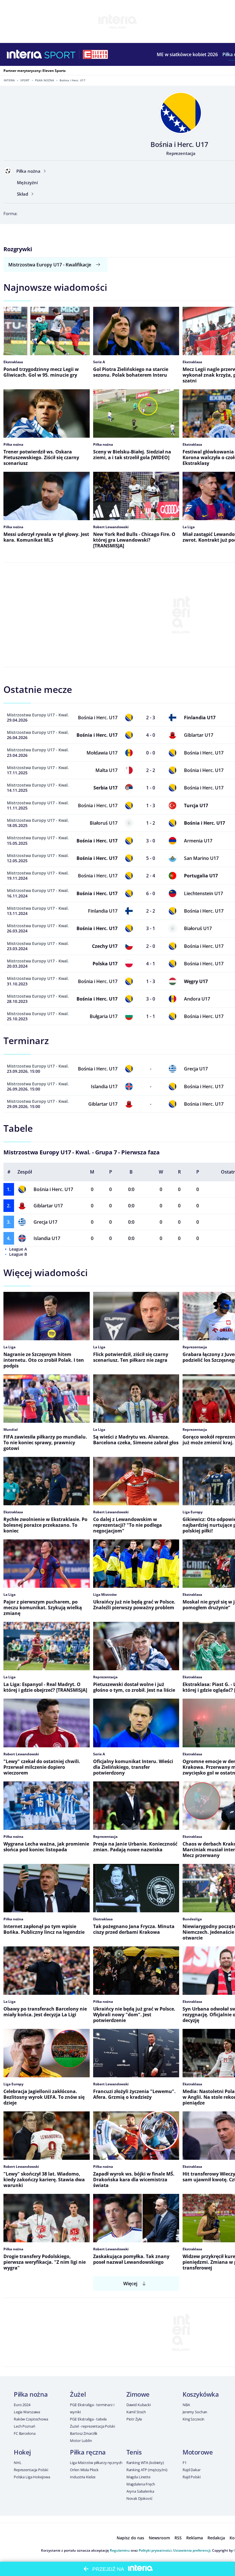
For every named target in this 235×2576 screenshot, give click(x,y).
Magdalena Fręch (141, 2484)
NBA (186, 2405)
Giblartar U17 (48, 1206)
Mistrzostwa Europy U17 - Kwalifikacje (50, 265)
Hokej (22, 2452)
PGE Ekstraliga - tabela (88, 2419)
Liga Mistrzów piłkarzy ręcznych (96, 2463)
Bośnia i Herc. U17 (53, 1189)
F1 (185, 2463)
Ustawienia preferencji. (192, 2550)
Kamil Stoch (136, 2412)
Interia (9, 80)
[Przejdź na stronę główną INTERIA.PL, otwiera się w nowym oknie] (25, 54)
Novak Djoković (139, 2498)
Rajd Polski (192, 2477)
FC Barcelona (25, 2433)
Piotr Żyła (134, 2419)
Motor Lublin (81, 2441)
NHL (18, 2463)
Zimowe (138, 2394)
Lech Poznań (25, 2426)
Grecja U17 (45, 1222)
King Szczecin (193, 2419)
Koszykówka (201, 2394)
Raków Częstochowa (31, 2419)
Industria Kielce (83, 2477)
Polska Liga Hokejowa (32, 2477)
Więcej (130, 2284)
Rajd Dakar (192, 2470)
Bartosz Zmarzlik (84, 2433)
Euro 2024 (22, 2405)
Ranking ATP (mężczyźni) (147, 2470)
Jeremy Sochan (195, 2412)
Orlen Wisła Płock (84, 2470)
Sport (25, 80)
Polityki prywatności (155, 2550)
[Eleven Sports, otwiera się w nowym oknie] (95, 54)
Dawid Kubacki (139, 2405)
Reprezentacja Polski (31, 2470)
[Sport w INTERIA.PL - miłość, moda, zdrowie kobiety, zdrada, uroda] (60, 54)
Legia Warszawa (27, 2412)
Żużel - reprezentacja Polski (92, 2426)
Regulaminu (120, 2550)
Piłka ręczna (88, 2452)
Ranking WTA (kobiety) (145, 2463)
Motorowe (198, 2452)
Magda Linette (138, 2477)
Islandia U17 (47, 1238)
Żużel (78, 2394)
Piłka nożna (45, 80)
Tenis (134, 2452)
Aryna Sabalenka (140, 2491)
